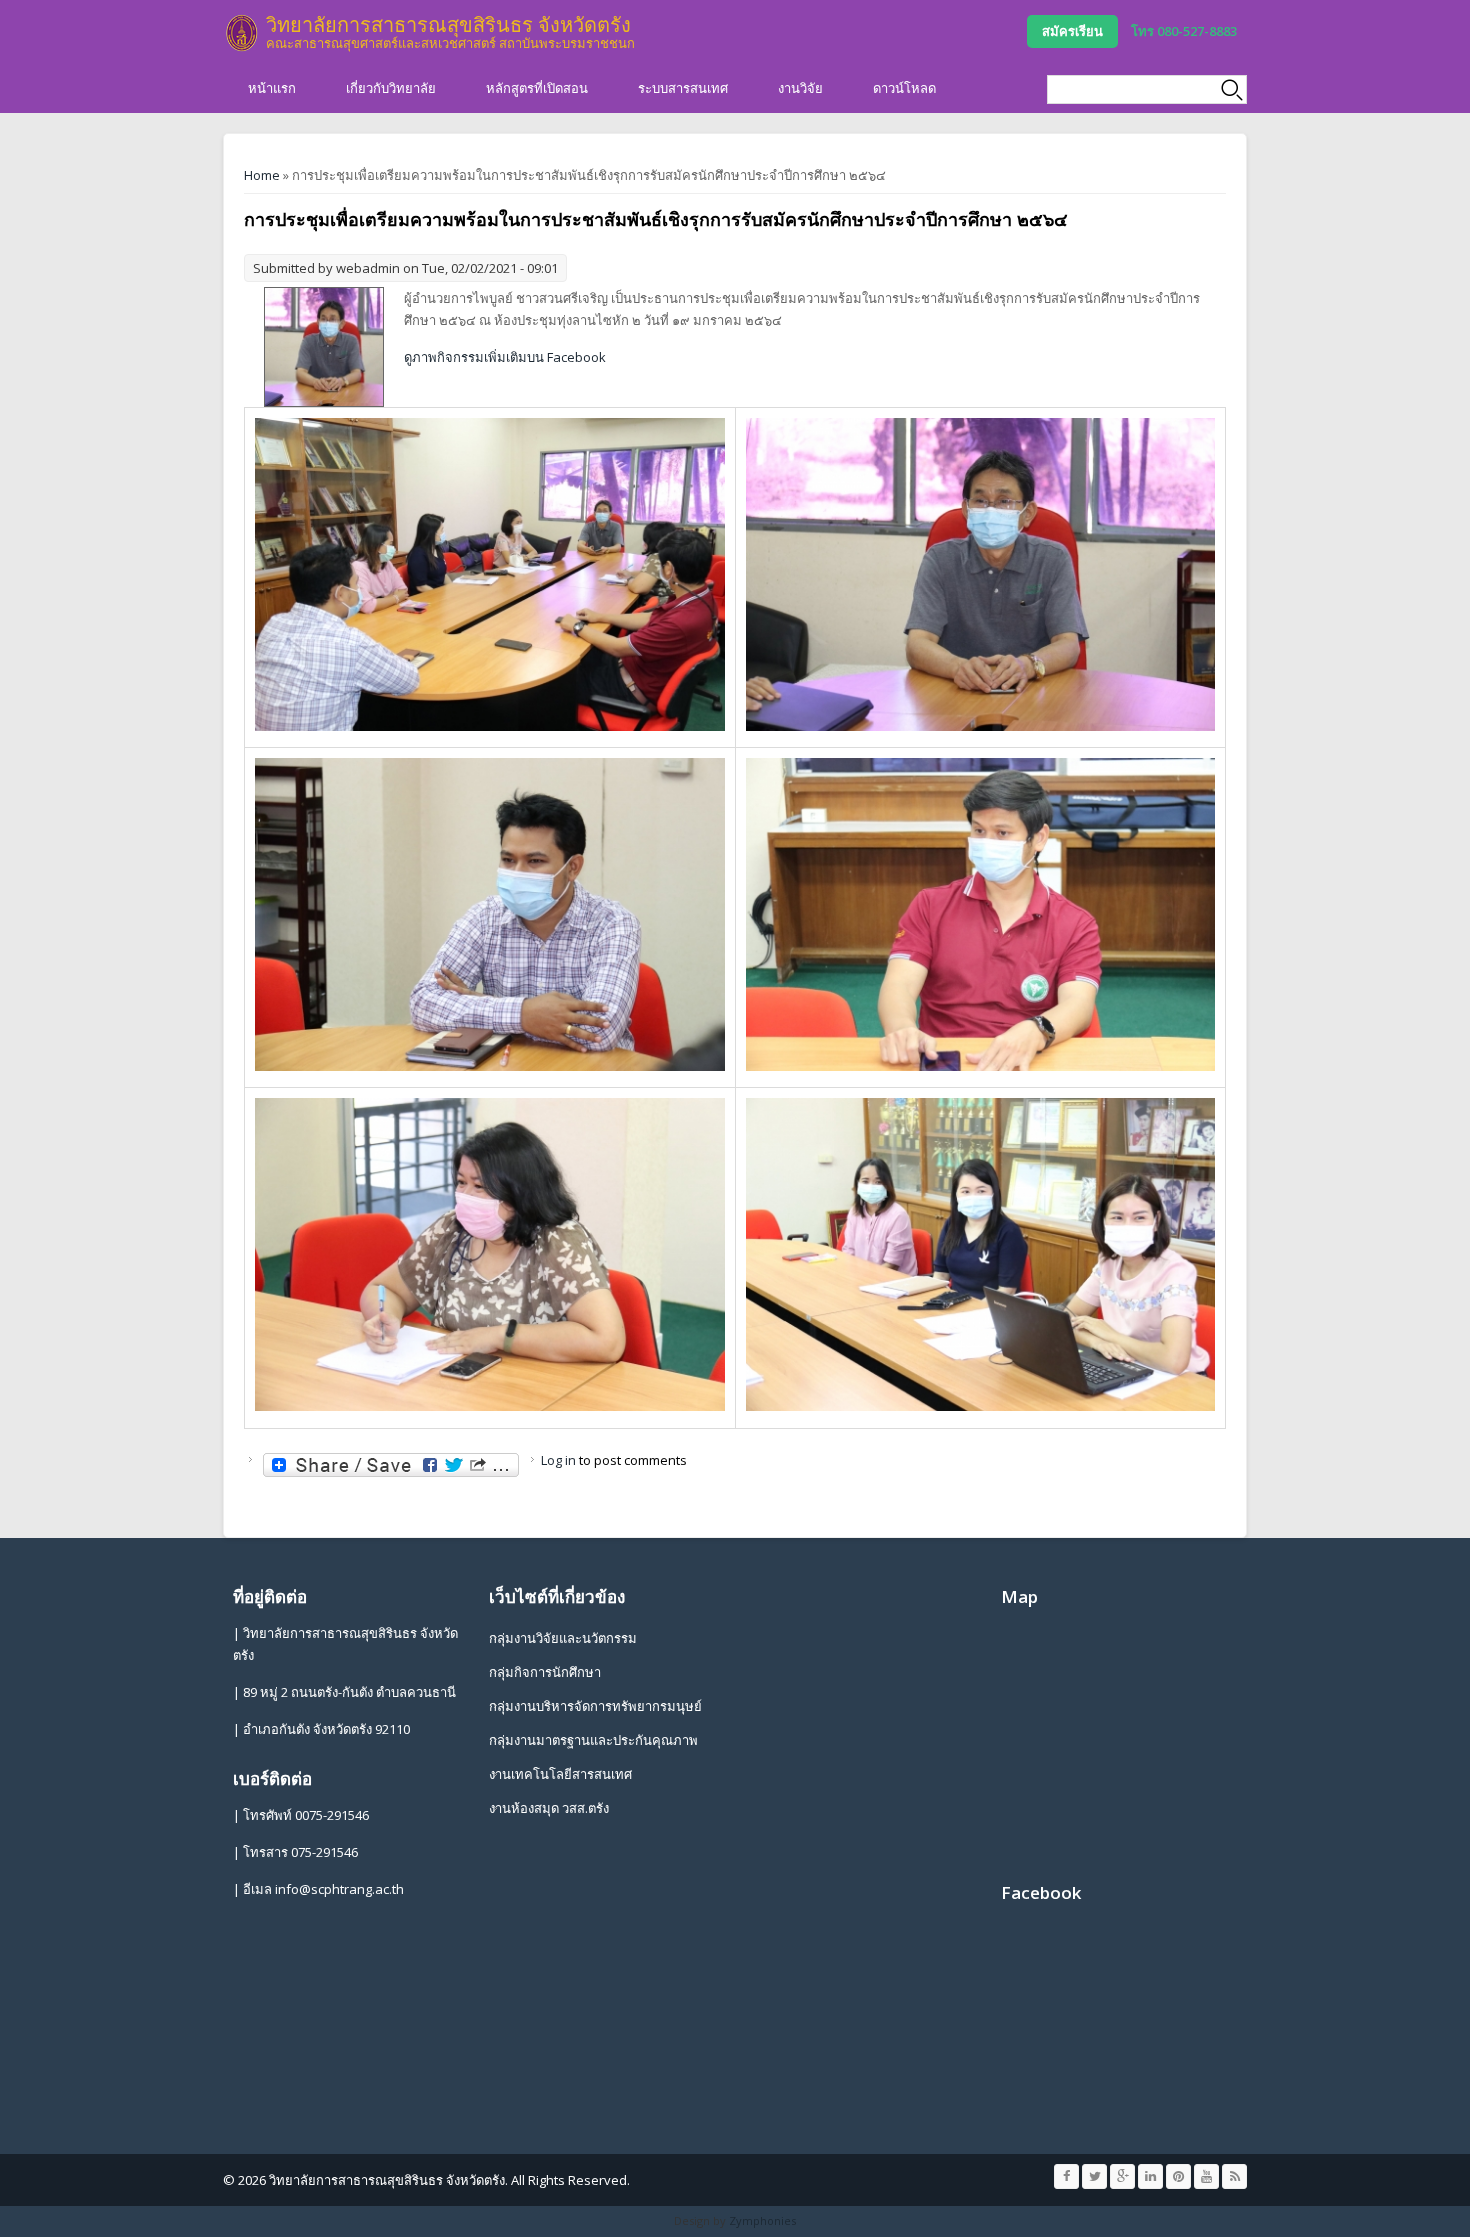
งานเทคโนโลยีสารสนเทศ (560, 1774)
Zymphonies (762, 2220)
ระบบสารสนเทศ (683, 88)
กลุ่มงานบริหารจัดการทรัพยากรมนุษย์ (595, 1706)
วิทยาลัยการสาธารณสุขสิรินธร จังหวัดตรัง (448, 24)
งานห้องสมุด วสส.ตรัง (549, 1808)
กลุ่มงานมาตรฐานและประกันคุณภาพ (593, 1740)
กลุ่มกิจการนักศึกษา (545, 1672)
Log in (558, 1460)
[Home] (242, 33)
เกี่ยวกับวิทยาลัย (391, 88)
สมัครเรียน (1072, 31)
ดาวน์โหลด (904, 88)
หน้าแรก (272, 88)
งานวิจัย (800, 88)
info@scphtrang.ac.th (339, 1889)
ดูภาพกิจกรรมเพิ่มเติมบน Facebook (505, 357)
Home (262, 175)
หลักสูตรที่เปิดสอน (537, 88)
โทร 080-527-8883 (1184, 31)
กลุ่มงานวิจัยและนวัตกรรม (563, 1638)
